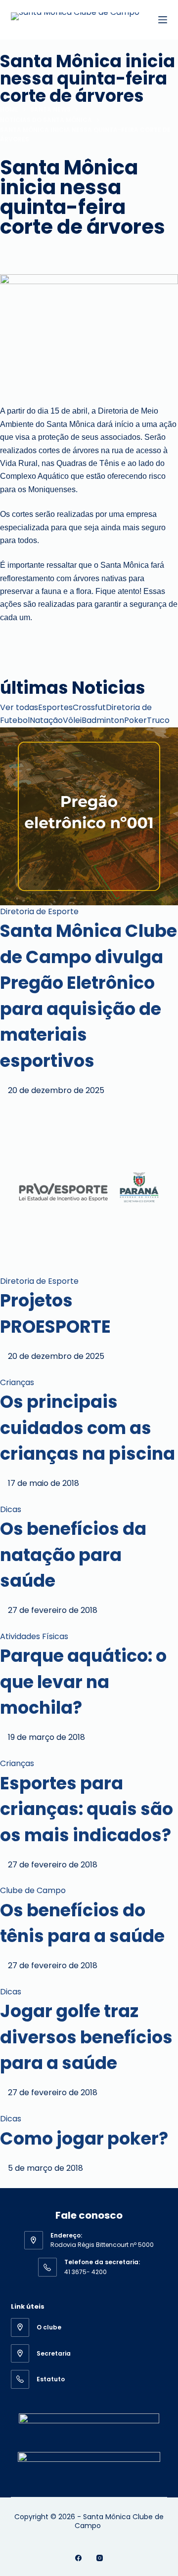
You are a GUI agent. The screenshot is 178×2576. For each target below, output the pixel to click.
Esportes (55, 707)
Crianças (17, 1382)
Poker (135, 720)
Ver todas (19, 707)
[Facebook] (78, 2558)
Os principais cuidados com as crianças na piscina (88, 1428)
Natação (46, 720)
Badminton (103, 720)
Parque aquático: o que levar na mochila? (83, 1682)
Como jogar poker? (84, 2138)
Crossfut (89, 707)
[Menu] (163, 20)
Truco (158, 720)
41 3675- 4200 (86, 2272)
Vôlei (72, 720)
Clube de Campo (33, 1890)
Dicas (11, 1509)
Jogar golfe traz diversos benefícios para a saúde (86, 2037)
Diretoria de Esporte (39, 911)
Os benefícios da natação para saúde (73, 1555)
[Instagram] (100, 2558)
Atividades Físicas (34, 1636)
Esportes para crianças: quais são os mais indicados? (87, 1809)
